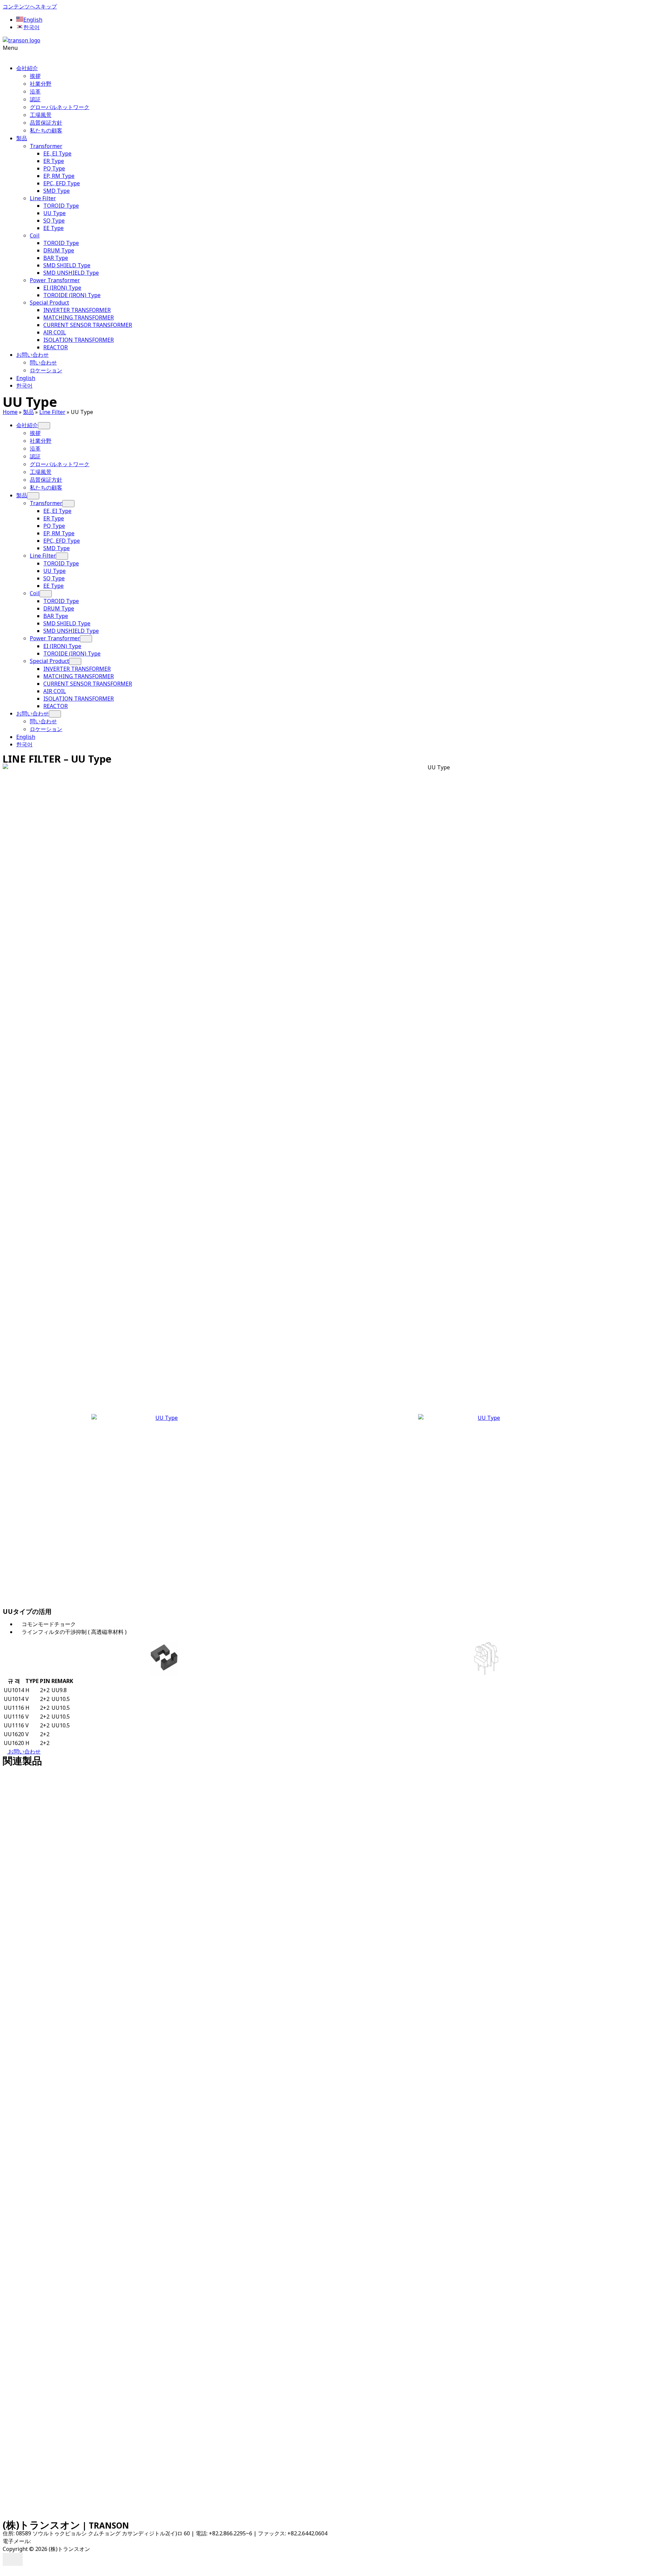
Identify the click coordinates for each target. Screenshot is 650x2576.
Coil (35, 235)
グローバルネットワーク (60, 107)
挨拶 (35, 76)
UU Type (55, 213)
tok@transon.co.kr (55, 2541)
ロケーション (46, 370)
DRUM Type (59, 250)
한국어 (24, 386)
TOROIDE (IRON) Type (72, 295)
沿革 (35, 91)
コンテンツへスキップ (30, 6)
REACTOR (56, 347)
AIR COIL (55, 332)
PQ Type (54, 168)
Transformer (46, 146)
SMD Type (57, 191)
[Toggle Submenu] (44, 426)
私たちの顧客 (46, 130)
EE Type (53, 228)
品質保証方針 (46, 123)
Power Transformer (55, 280)
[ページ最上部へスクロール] (5, 2570)
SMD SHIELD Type (67, 265)
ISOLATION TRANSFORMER (79, 340)
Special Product (49, 303)
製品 (22, 138)
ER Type (54, 161)
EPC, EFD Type (62, 183)
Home (10, 412)
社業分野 (41, 84)
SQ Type (54, 221)
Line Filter (43, 198)
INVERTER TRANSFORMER (77, 310)
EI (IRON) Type (62, 288)
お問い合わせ (32, 355)
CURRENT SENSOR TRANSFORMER (88, 325)
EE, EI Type (57, 153)
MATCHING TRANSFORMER (79, 317)
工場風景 (41, 115)
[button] (325, 51)
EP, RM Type (59, 176)
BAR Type (56, 258)
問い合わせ (43, 362)
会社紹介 (27, 68)
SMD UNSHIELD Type (71, 273)
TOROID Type (61, 206)
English (26, 378)
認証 (35, 99)
